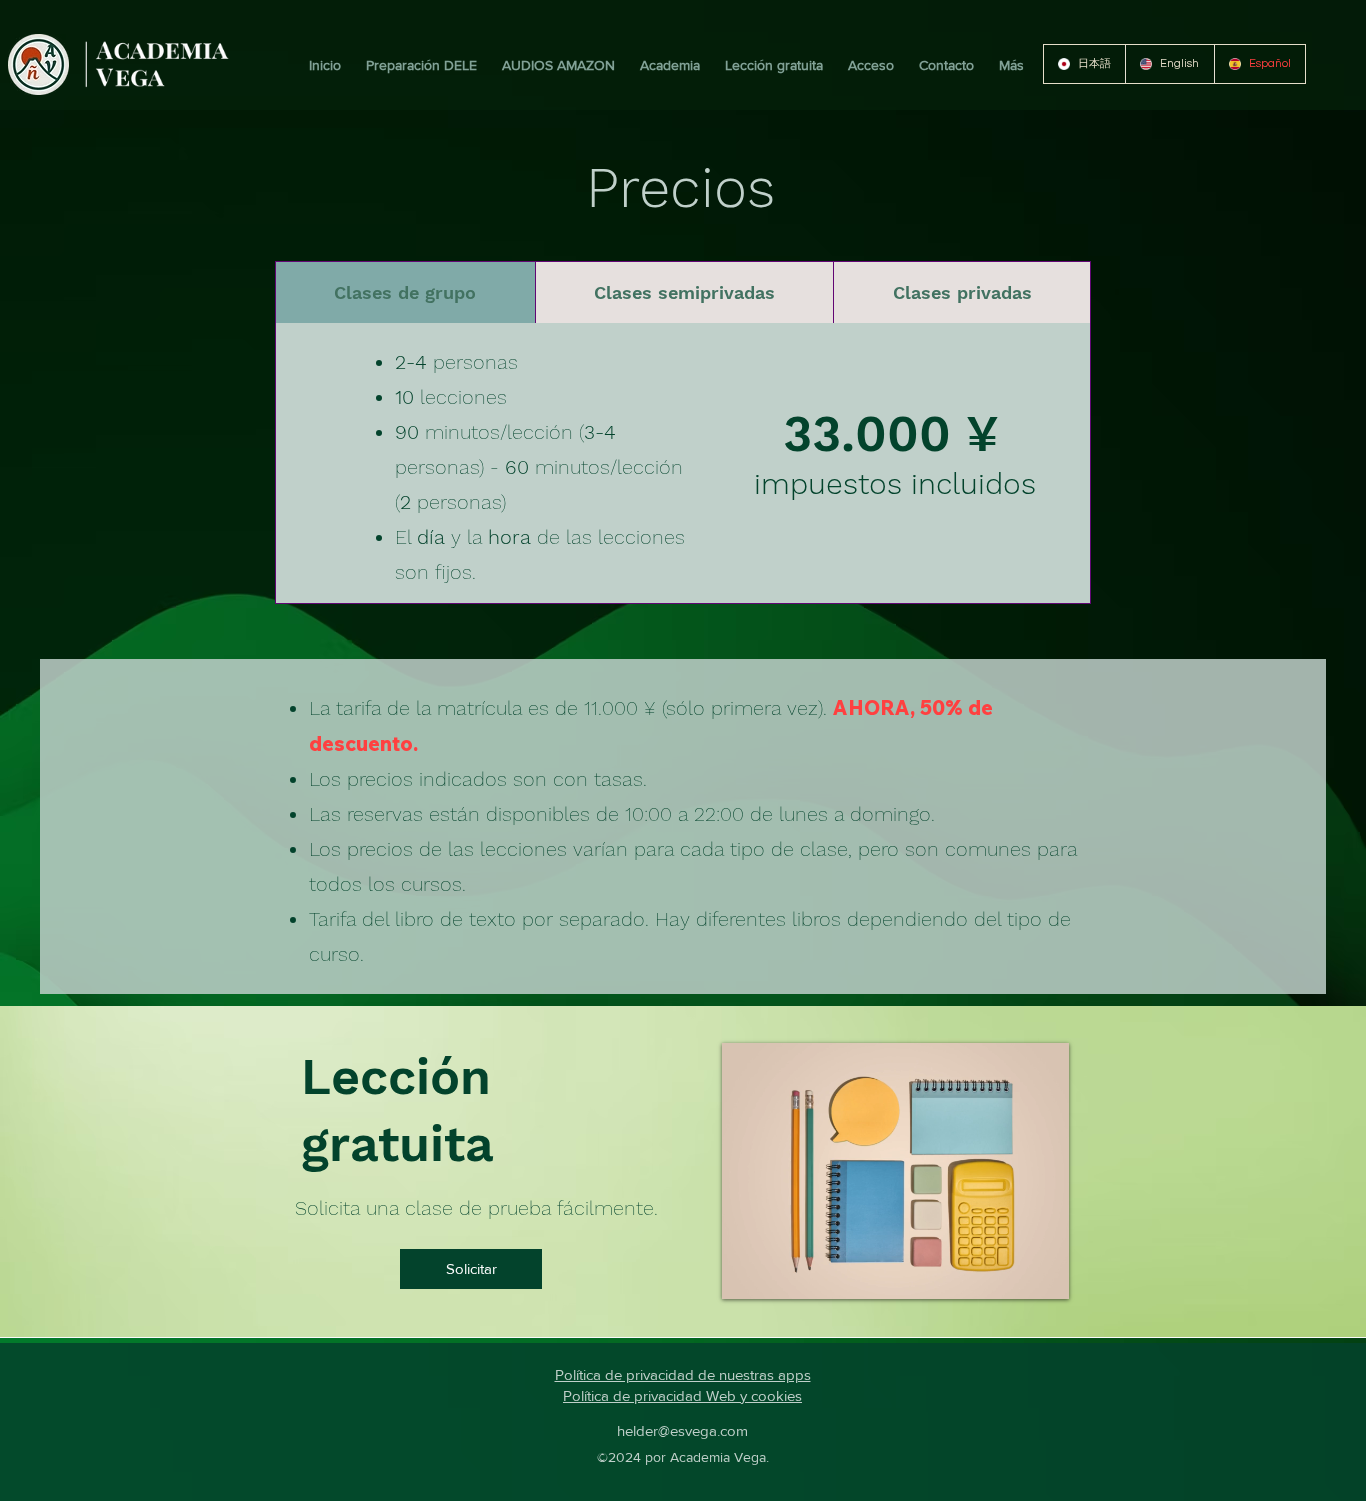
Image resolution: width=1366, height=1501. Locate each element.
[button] (419, 65)
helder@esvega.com (682, 1430)
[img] (157, 87)
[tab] (405, 292)
